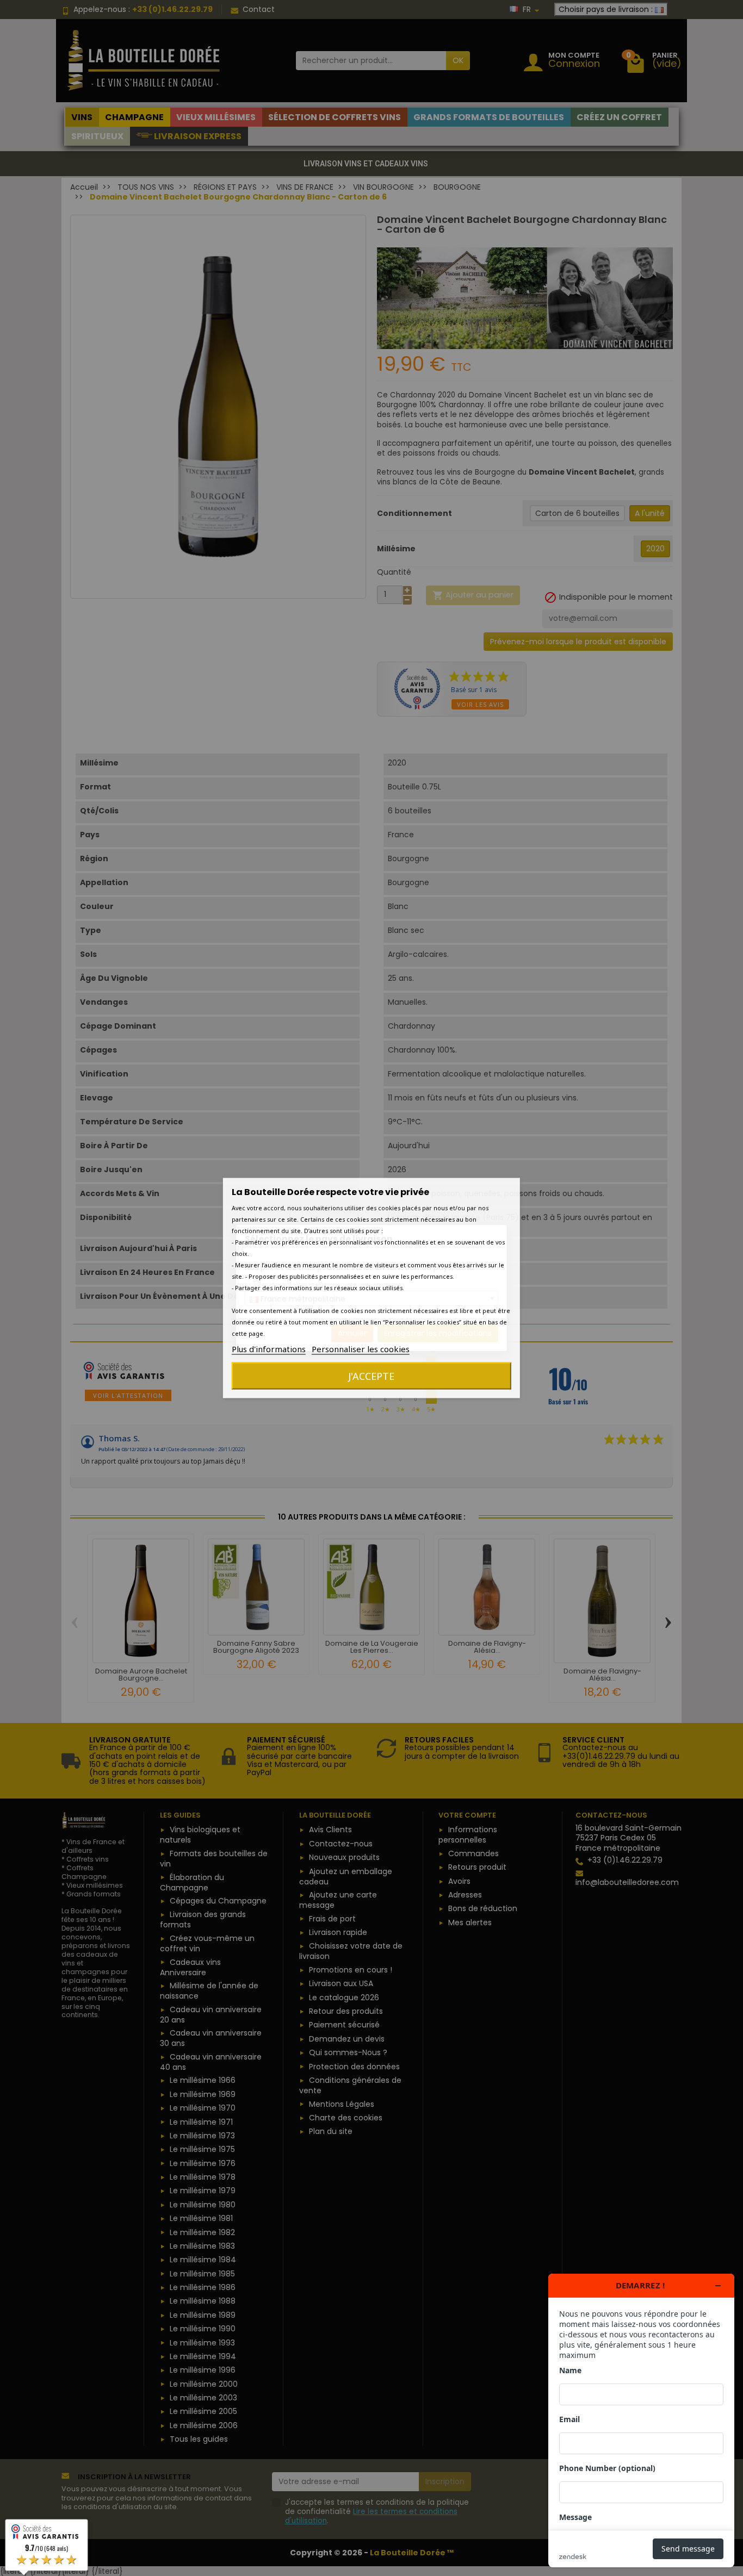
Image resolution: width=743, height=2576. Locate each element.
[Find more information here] (641, 2421)
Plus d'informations (269, 1349)
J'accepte (371, 1376)
